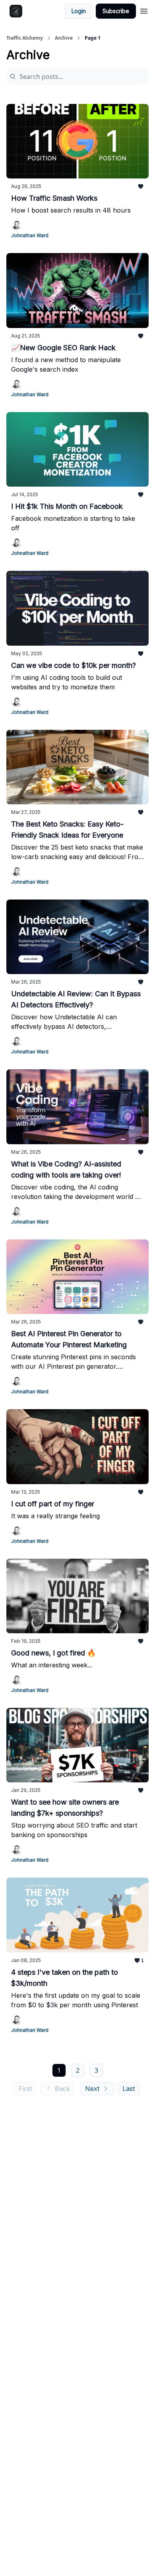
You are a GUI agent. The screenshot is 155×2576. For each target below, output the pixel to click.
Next (92, 2089)
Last (129, 2089)
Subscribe (116, 11)
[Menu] (144, 10)
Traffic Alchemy (25, 38)
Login (79, 11)
